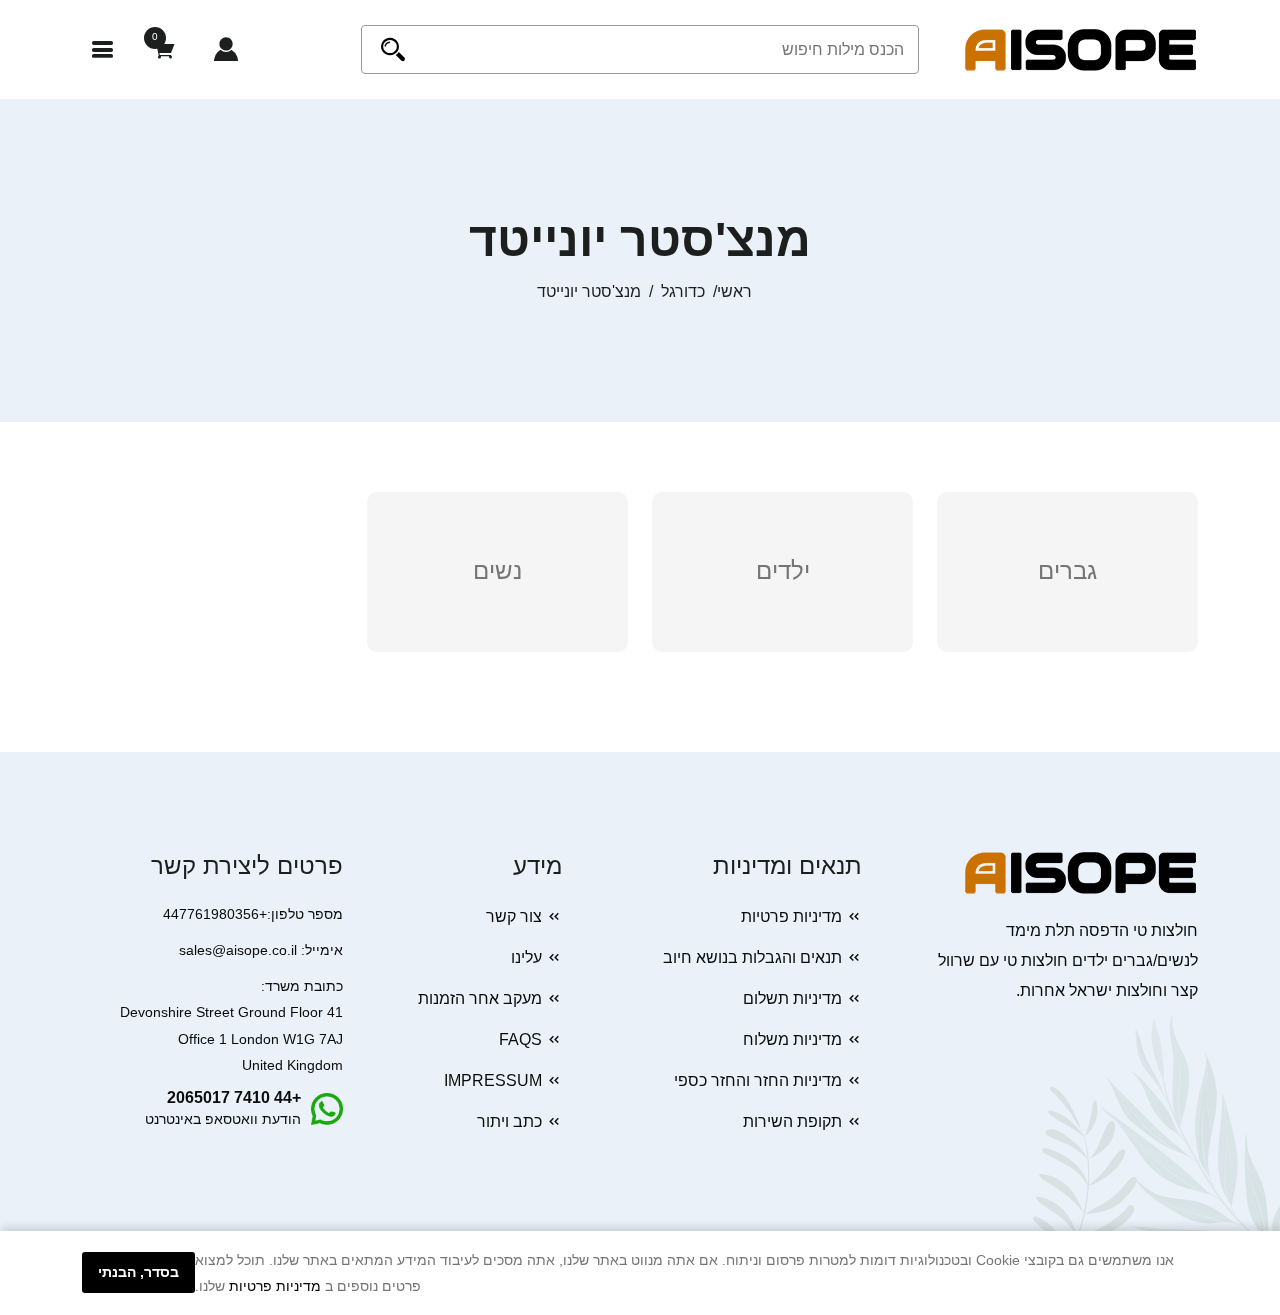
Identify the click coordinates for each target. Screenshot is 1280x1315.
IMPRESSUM (493, 1080)
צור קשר (514, 916)
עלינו (526, 957)
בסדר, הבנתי (138, 1272)
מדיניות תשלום (792, 998)
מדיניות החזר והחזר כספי (758, 1080)
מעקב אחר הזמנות (480, 998)
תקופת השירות (792, 1121)
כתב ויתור (509, 1121)
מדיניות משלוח (792, 1039)
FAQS (520, 1039)
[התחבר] (226, 49)
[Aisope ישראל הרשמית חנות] (1081, 48)
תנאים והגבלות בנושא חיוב (752, 957)
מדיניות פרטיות (791, 916)
